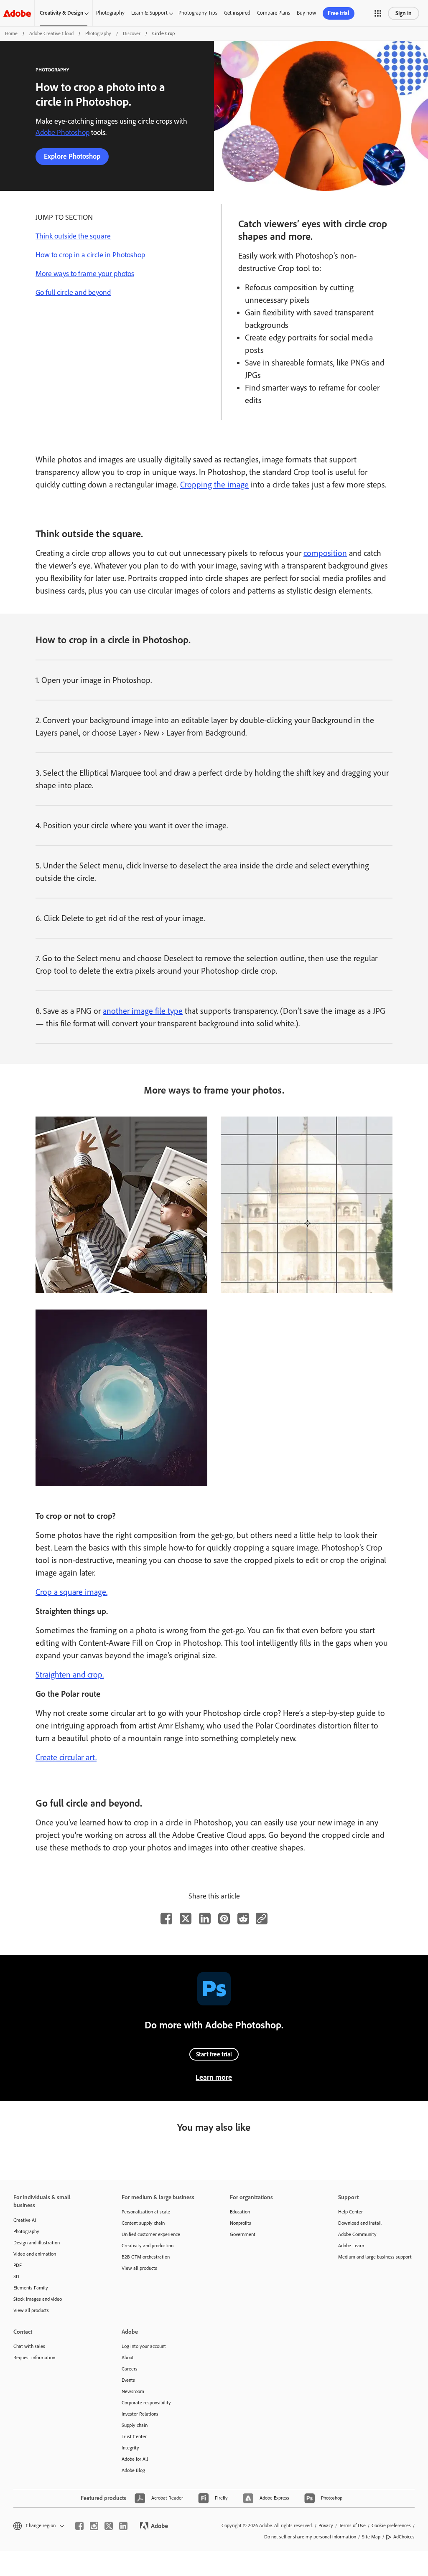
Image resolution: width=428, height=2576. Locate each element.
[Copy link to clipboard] (262, 1919)
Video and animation (35, 2254)
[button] (378, 13)
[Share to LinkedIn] (205, 1919)
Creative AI (25, 2220)
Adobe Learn (351, 2246)
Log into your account (144, 2346)
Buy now (306, 13)
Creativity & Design (61, 13)
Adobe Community (357, 2234)
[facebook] (79, 2526)
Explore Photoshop (72, 156)
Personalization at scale (146, 2212)
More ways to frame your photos (85, 274)
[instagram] (94, 2526)
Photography (110, 13)
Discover (132, 33)
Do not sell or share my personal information (310, 2537)
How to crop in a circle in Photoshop (90, 255)
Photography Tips (198, 13)
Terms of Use (352, 2525)
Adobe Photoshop (62, 132)
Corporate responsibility (146, 2403)
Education (240, 2212)
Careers (130, 2369)
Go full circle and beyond (73, 292)
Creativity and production (148, 2246)
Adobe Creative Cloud (51, 33)
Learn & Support (149, 13)
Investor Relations (140, 2414)
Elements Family (31, 2288)
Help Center (350, 2212)
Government (243, 2234)
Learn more (214, 2077)
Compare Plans (274, 13)
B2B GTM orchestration (146, 2257)
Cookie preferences (391, 2525)
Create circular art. (66, 1757)
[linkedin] (123, 2526)
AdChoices (404, 2537)
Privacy (326, 2525)
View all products (31, 2310)
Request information (34, 2358)
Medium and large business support (375, 2257)
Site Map (371, 2537)
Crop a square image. (71, 1592)
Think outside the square (73, 236)
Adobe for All (135, 2459)
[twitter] (109, 2526)
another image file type (143, 1011)
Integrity (130, 2448)
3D (16, 2277)
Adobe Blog (133, 2470)
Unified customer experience (151, 2234)
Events (128, 2380)
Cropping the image (214, 485)
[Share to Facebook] (166, 1919)
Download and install (360, 2223)
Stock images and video (38, 2299)
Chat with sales (29, 2346)
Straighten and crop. (70, 1675)
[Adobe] (17, 13)
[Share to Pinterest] (224, 1919)
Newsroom (133, 2391)
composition (325, 553)
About (128, 2358)
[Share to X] (186, 1919)
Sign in (404, 13)
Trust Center (134, 2436)
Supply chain (135, 2425)
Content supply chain (143, 2223)
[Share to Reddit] (243, 1919)
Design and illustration (37, 2243)
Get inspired (237, 13)
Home (11, 33)
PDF (18, 2265)
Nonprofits (241, 2223)
